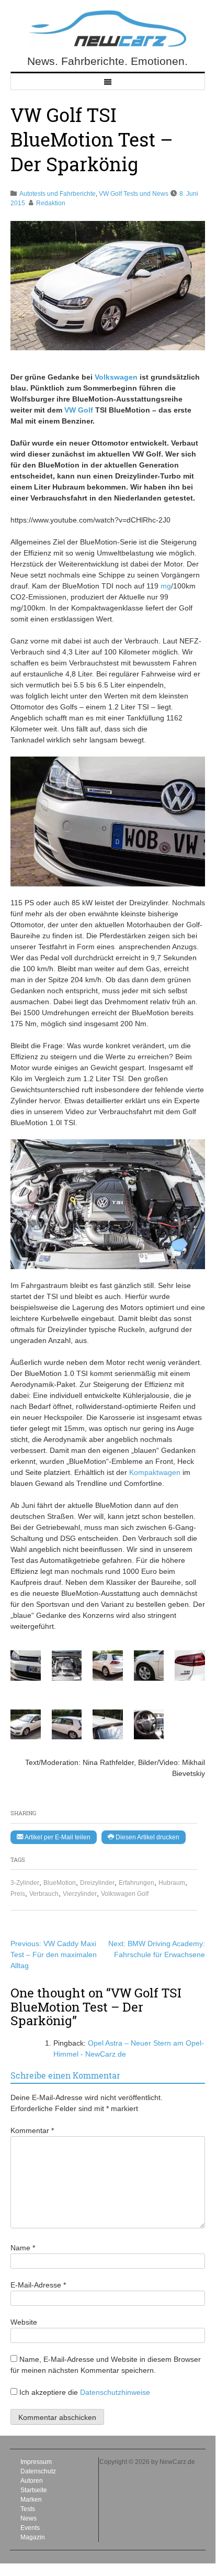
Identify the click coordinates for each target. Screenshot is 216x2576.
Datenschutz (38, 2471)
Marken (31, 2500)
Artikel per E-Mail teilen (57, 1837)
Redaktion (51, 203)
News (29, 2518)
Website (24, 2322)
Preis (18, 1894)
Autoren (32, 2481)
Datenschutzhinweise (115, 2392)
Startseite (34, 2490)
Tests (28, 2509)
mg (166, 586)
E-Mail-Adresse (38, 2285)
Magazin (33, 2537)
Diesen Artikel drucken (147, 1837)
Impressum (36, 2462)
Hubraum (172, 1883)
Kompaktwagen (155, 1472)
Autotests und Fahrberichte (58, 194)
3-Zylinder (25, 1883)
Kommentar (32, 2130)
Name (23, 2248)
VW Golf (79, 410)
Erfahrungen (137, 1883)
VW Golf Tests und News (134, 194)
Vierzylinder (80, 1894)
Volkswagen (116, 377)
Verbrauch (44, 1894)
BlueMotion (60, 1883)
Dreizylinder (97, 1883)
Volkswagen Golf (125, 1894)
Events (30, 2528)
